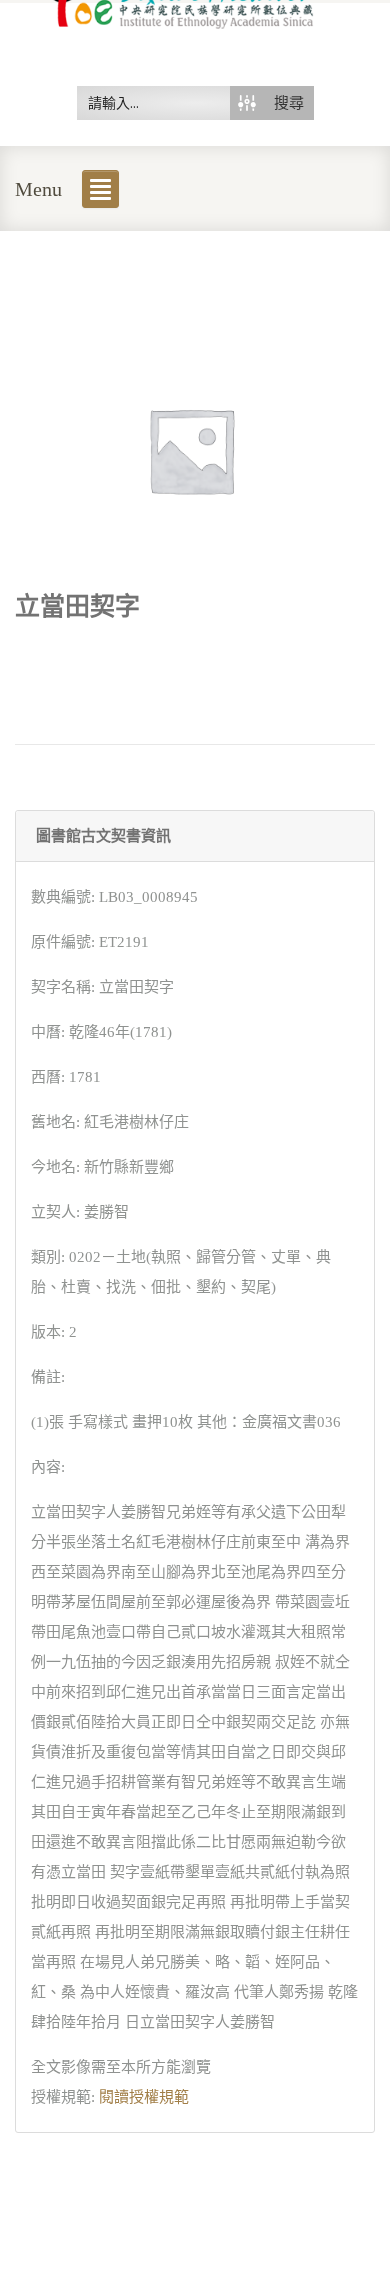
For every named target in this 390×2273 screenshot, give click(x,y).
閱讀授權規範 (144, 2097)
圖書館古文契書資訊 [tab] (103, 836)
